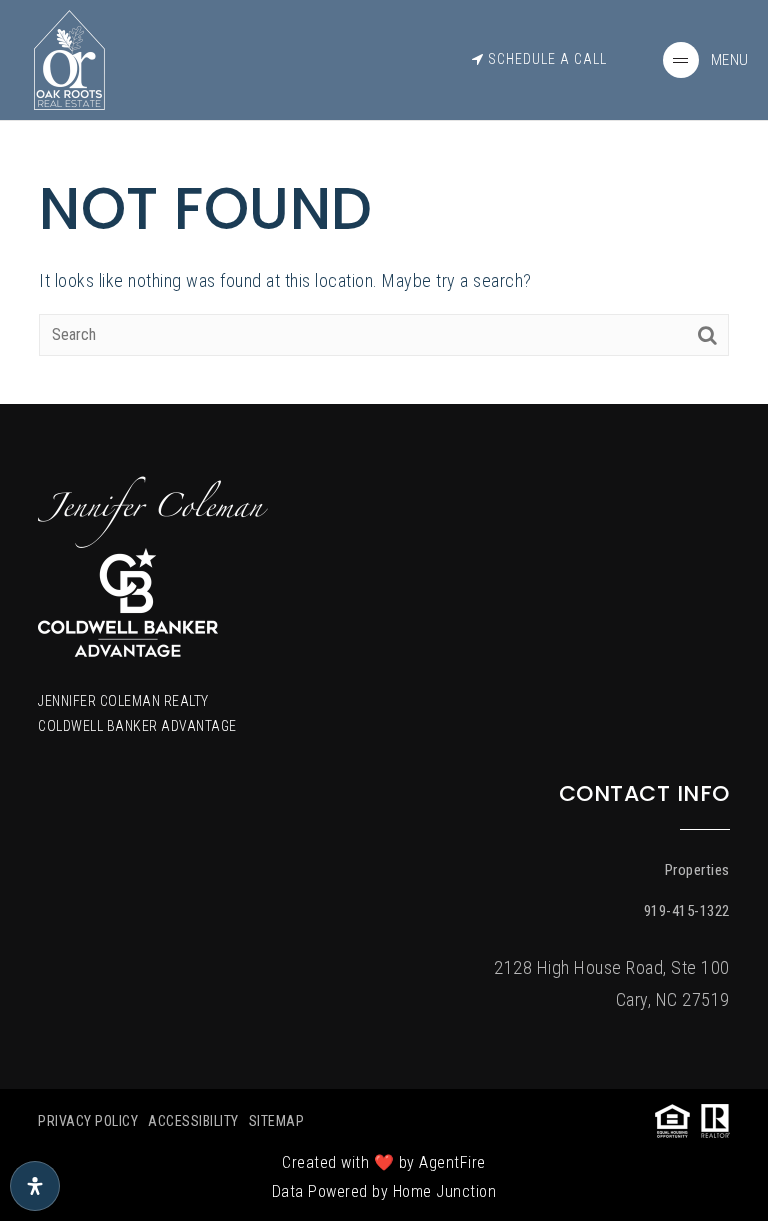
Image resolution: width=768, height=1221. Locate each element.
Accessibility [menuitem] (193, 1121)
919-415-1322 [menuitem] (687, 911)
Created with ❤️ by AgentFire (384, 1162)
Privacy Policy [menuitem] (88, 1121)
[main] (384, 202)
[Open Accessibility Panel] (35, 1186)
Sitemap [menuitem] (277, 1121)
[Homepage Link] (69, 58)
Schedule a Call (545, 59)
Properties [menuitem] (697, 870)
